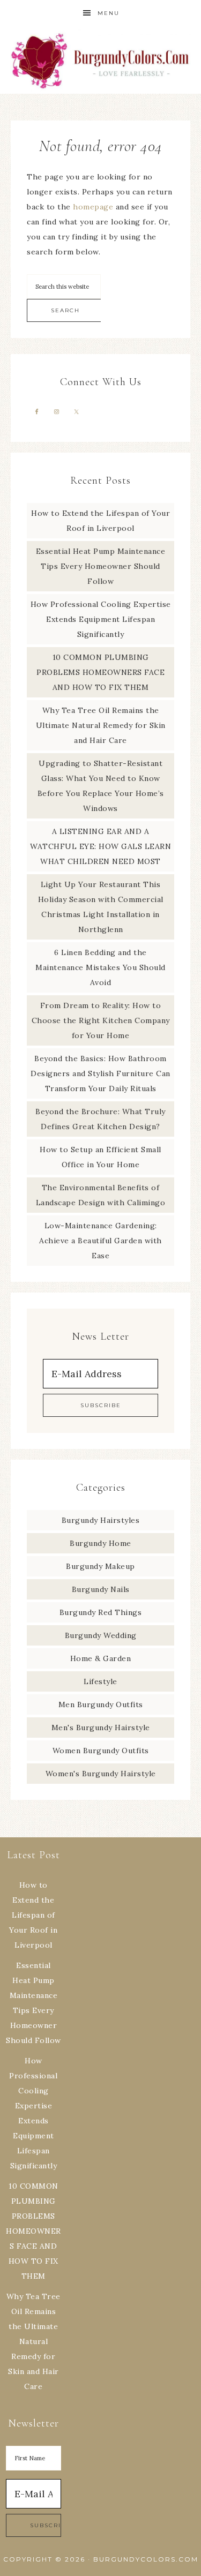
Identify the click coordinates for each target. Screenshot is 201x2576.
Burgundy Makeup (100, 1566)
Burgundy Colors (101, 60)
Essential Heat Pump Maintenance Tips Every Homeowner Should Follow (101, 566)
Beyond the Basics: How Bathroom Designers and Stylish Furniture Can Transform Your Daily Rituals (100, 1073)
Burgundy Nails (101, 1589)
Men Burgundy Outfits (101, 1704)
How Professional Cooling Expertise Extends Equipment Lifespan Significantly (101, 619)
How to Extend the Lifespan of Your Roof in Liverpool (33, 1915)
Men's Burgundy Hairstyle (101, 1728)
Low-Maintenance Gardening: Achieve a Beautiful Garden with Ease (100, 1241)
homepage (93, 207)
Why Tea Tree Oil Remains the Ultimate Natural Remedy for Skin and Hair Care (101, 725)
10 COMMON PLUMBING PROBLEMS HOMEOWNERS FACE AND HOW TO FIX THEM (100, 672)
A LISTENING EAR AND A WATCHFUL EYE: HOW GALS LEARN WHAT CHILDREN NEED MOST (100, 846)
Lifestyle (100, 1681)
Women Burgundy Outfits (101, 1751)
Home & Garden (101, 1658)
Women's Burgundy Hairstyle (101, 1774)
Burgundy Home (100, 1543)
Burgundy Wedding (101, 1635)
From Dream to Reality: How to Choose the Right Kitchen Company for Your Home (101, 1020)
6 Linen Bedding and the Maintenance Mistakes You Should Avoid (100, 967)
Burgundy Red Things (101, 1612)
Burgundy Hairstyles (101, 1520)
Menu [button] (109, 13)
